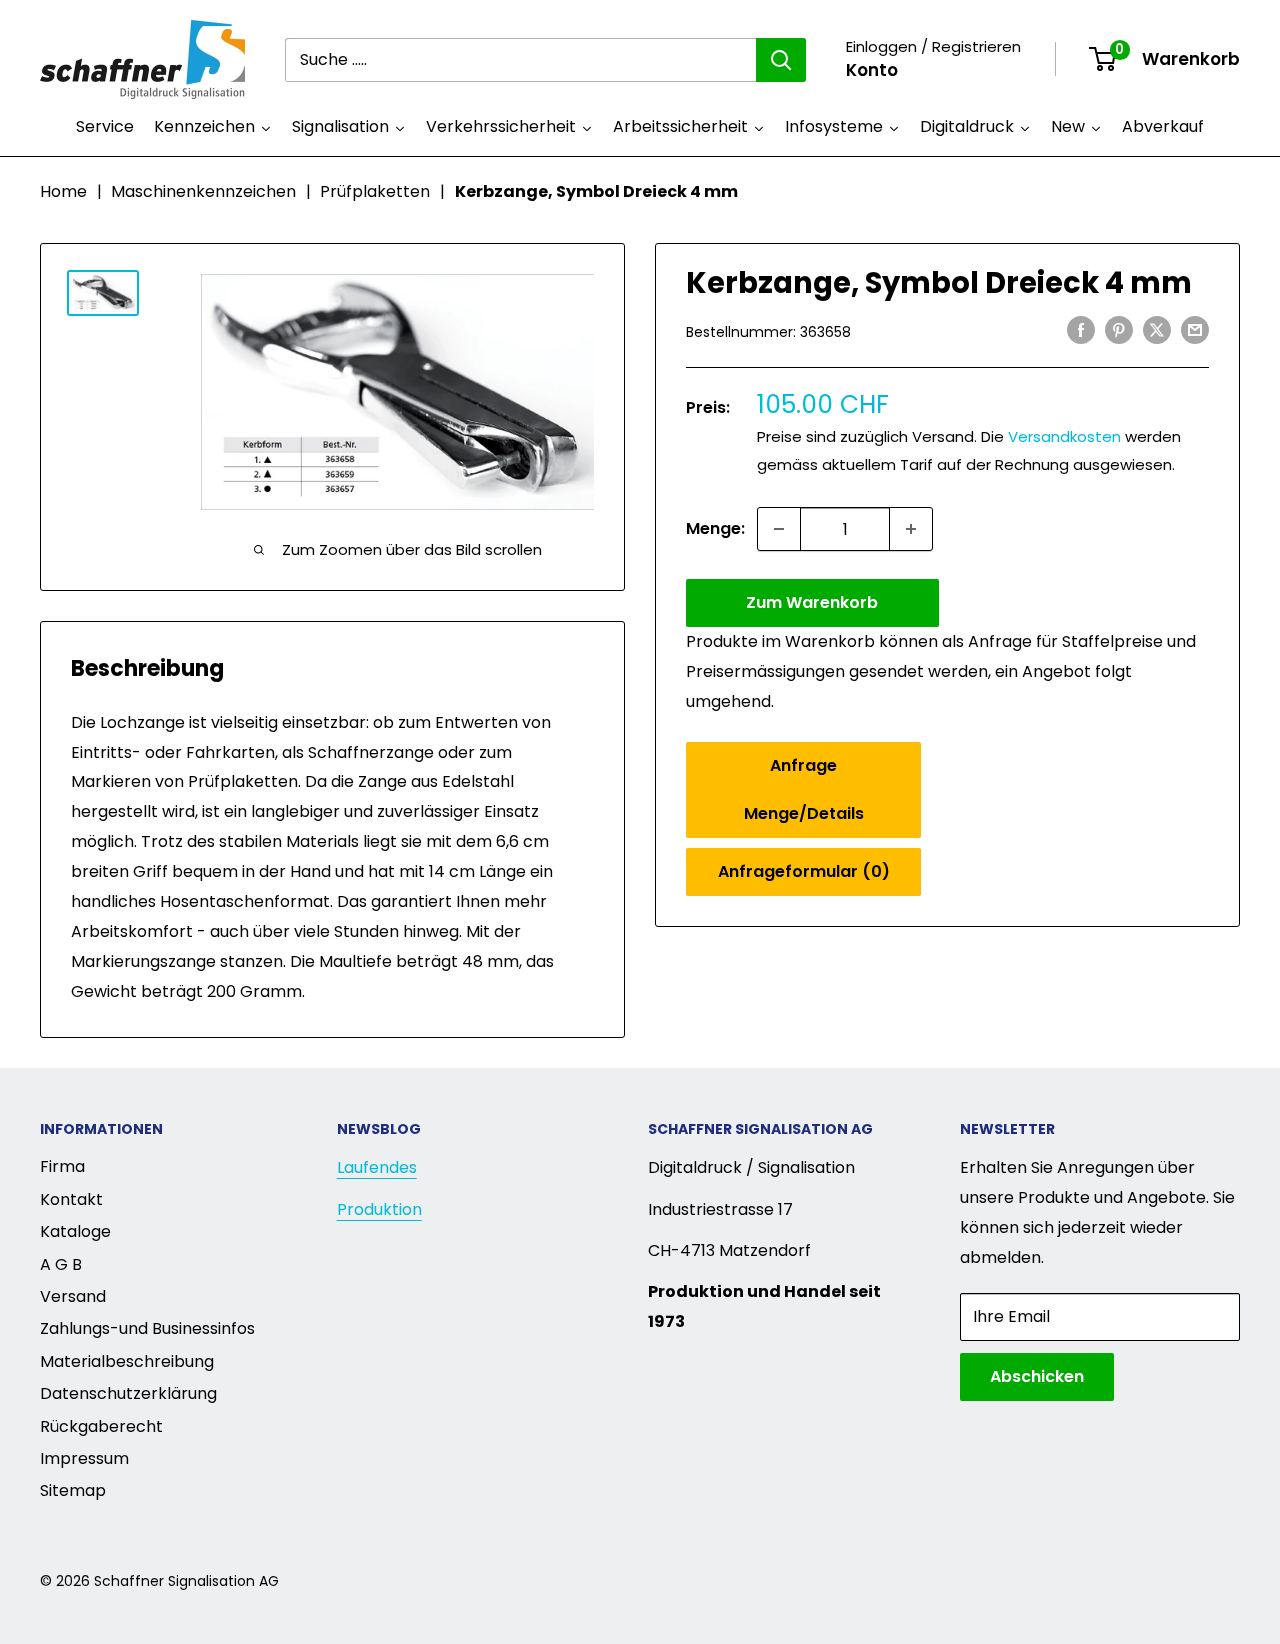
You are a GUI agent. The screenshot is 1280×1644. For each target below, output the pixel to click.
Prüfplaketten (375, 191)
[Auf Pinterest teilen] (1119, 330)
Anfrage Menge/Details (804, 788)
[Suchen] (781, 60)
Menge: (715, 528)
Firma (62, 1166)
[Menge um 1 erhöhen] (911, 529)
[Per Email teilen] (1195, 330)
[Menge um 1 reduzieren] (779, 529)
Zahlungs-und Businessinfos (147, 1328)
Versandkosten (1064, 435)
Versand (73, 1296)
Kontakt (71, 1199)
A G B (61, 1264)
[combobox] (520, 60)
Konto (872, 70)
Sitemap (73, 1490)
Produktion (379, 1209)
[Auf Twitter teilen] (1157, 330)
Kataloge (75, 1231)
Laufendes (377, 1167)
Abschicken (1037, 1376)
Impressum (84, 1458)
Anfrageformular (804, 870)
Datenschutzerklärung (128, 1393)
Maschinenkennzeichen (203, 191)
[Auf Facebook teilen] (1081, 330)
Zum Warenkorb (812, 602)
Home (63, 191)
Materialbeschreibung (127, 1361)
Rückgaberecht (101, 1426)
